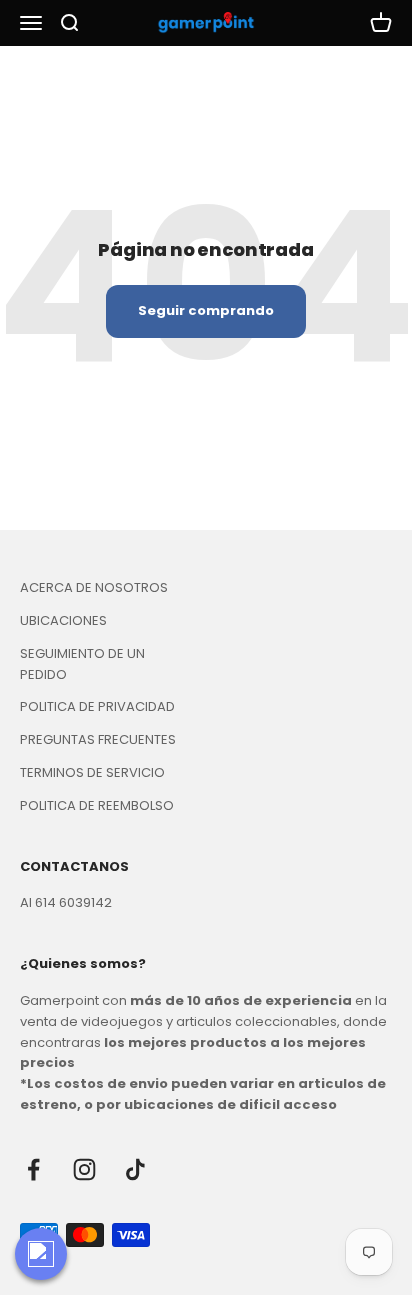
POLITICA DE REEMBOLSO (97, 805)
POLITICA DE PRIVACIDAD (97, 706)
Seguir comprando (206, 310)
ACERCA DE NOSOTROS (94, 587)
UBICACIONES (63, 620)
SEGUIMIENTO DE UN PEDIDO (82, 664)
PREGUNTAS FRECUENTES (98, 739)
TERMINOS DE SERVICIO (92, 772)
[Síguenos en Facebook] (33, 1169)
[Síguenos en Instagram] (84, 1169)
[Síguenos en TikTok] (135, 1169)
